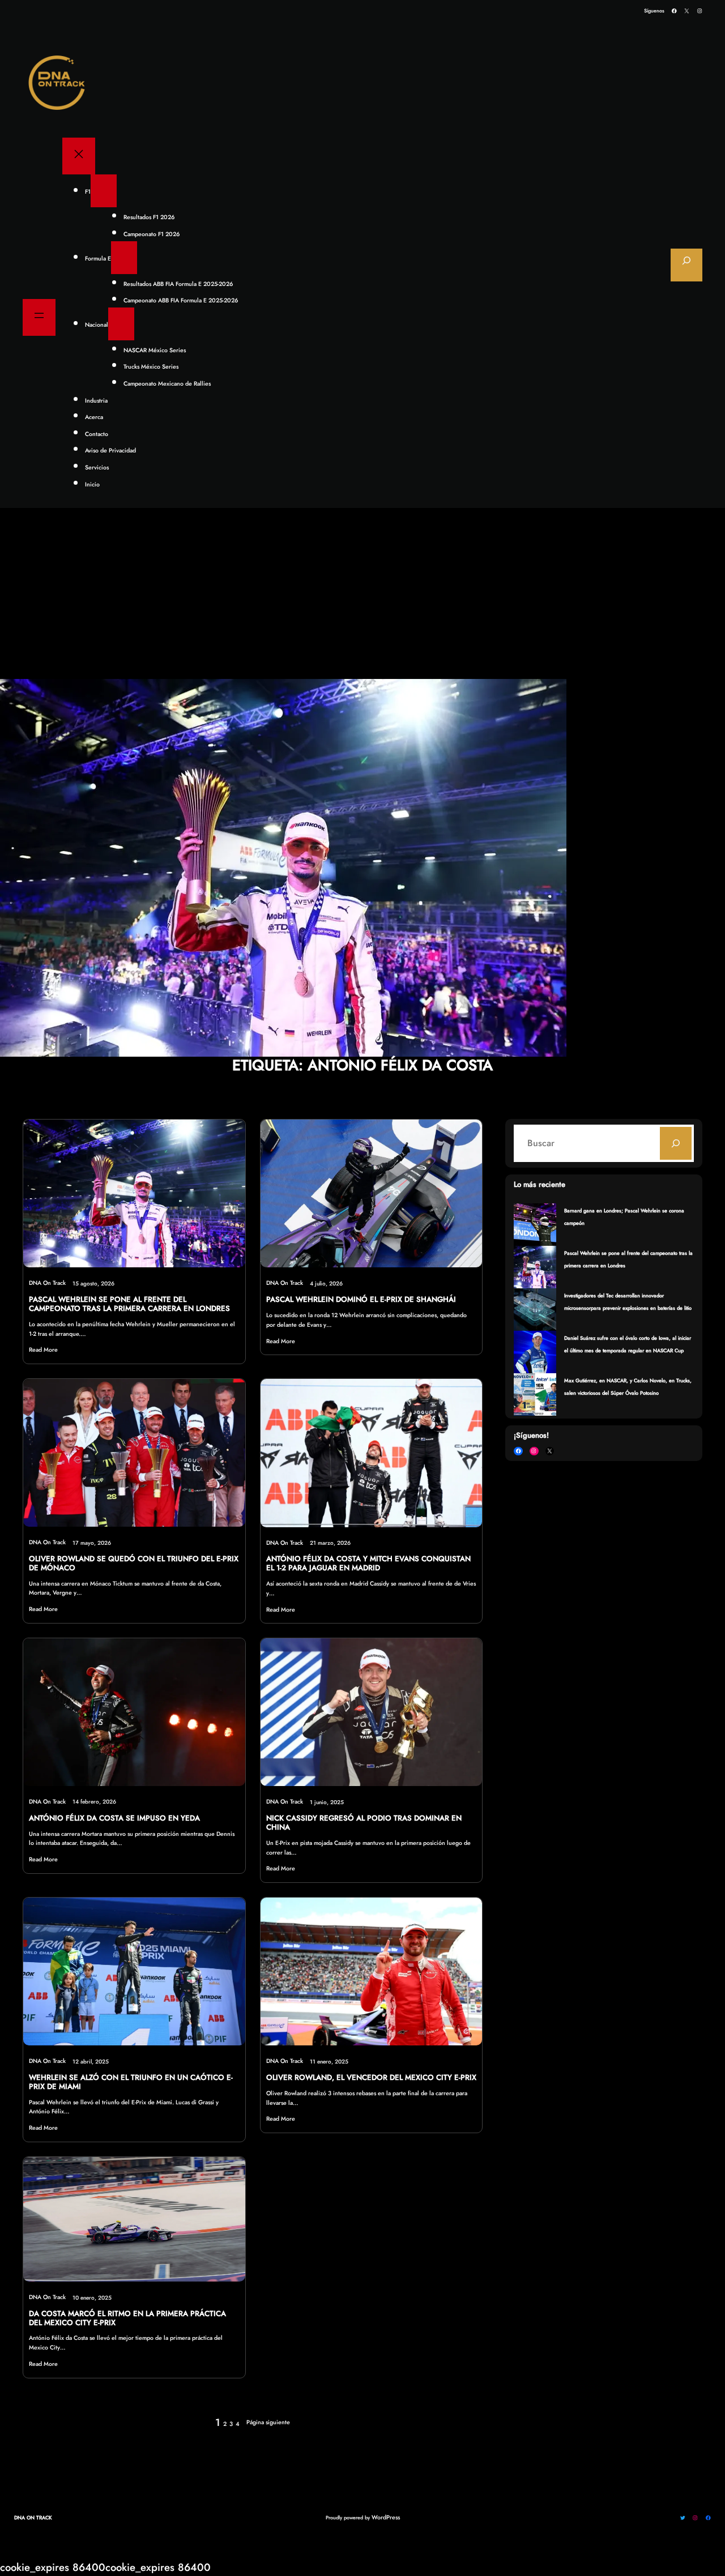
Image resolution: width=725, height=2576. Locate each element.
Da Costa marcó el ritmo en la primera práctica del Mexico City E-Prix (127, 2318)
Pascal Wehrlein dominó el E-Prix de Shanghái (361, 1300)
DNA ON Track (33, 2517)
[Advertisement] (362, 594)
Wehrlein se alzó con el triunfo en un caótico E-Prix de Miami (131, 2082)
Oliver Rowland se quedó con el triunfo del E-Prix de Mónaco (134, 1563)
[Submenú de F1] (104, 191)
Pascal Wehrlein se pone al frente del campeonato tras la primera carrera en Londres (129, 1304)
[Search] (676, 1143)
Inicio (92, 484)
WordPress (386, 2517)
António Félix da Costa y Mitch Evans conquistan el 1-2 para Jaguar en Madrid (368, 1563)
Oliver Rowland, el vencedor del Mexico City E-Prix (371, 2078)
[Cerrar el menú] (79, 156)
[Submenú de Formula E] (124, 258)
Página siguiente (268, 2422)
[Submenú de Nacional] (121, 324)
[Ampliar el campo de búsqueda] (686, 265)
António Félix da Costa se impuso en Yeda (114, 1818)
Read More (43, 1350)
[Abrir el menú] (39, 317)
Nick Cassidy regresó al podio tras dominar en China (364, 1823)
